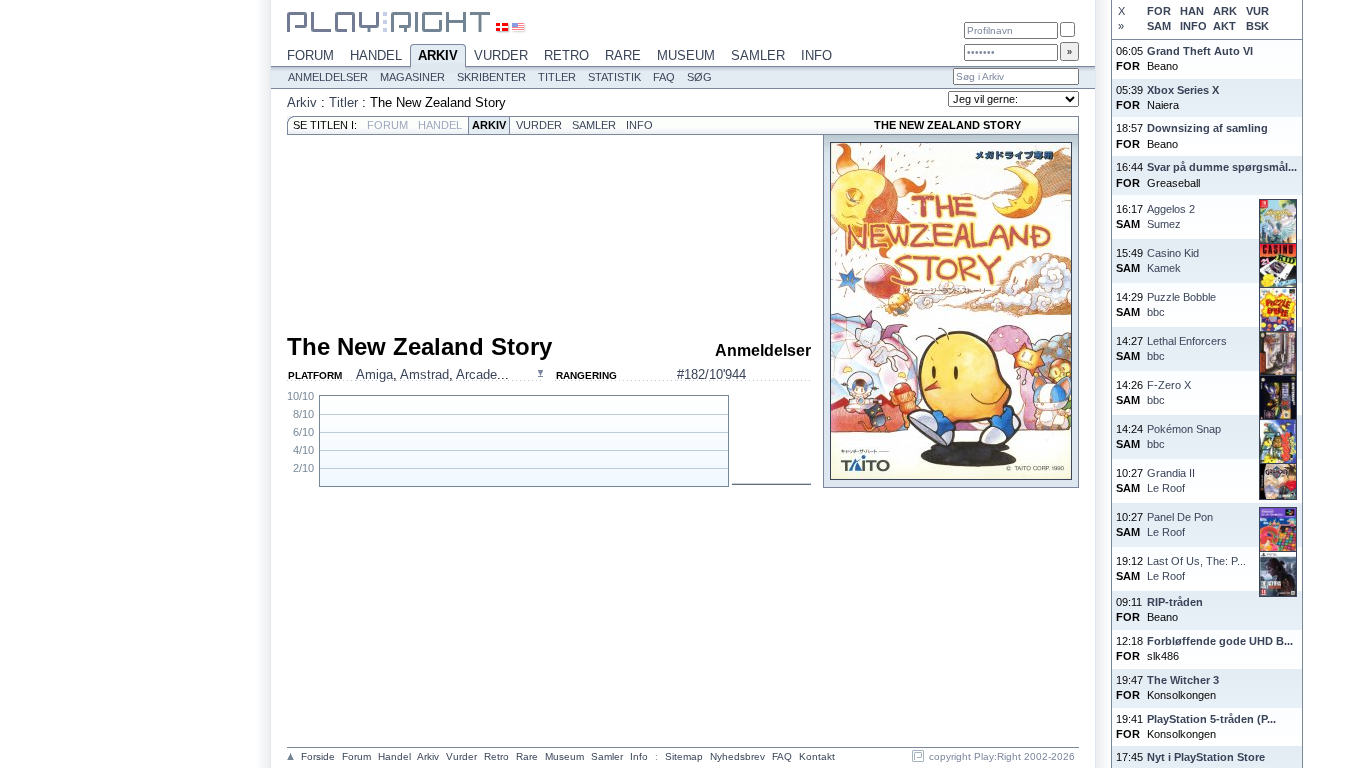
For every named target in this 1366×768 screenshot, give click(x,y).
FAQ (664, 77)
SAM (1159, 26)
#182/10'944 (711, 374)
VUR (1257, 11)
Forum (310, 55)
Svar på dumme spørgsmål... (1222, 167)
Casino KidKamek (1173, 260)
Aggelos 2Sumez (1171, 216)
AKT (1224, 26)
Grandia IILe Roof (1171, 480)
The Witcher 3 (1183, 680)
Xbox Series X (1183, 90)
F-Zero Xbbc (1169, 392)
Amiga (374, 374)
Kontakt (817, 756)
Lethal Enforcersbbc (1187, 348)
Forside (318, 756)
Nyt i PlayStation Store (1206, 757)
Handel (376, 55)
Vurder (501, 55)
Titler (557, 77)
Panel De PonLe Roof (1180, 524)
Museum (686, 55)
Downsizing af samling (1207, 128)
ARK (1225, 11)
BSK (1257, 26)
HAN (1192, 11)
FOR (1159, 11)
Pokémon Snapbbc (1184, 436)
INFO (1193, 26)
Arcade (476, 374)
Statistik (614, 77)
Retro (566, 55)
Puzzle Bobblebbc (1181, 304)
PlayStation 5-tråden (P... (1211, 719)
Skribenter (491, 77)
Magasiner (412, 77)
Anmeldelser (328, 77)
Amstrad (424, 374)
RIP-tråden (1175, 602)
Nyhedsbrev (737, 756)
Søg (699, 77)
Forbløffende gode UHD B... (1220, 641)
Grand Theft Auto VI (1200, 51)
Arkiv (438, 55)
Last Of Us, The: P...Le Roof (1196, 568)
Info (816, 55)
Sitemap (684, 756)
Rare (623, 55)
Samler (758, 55)
